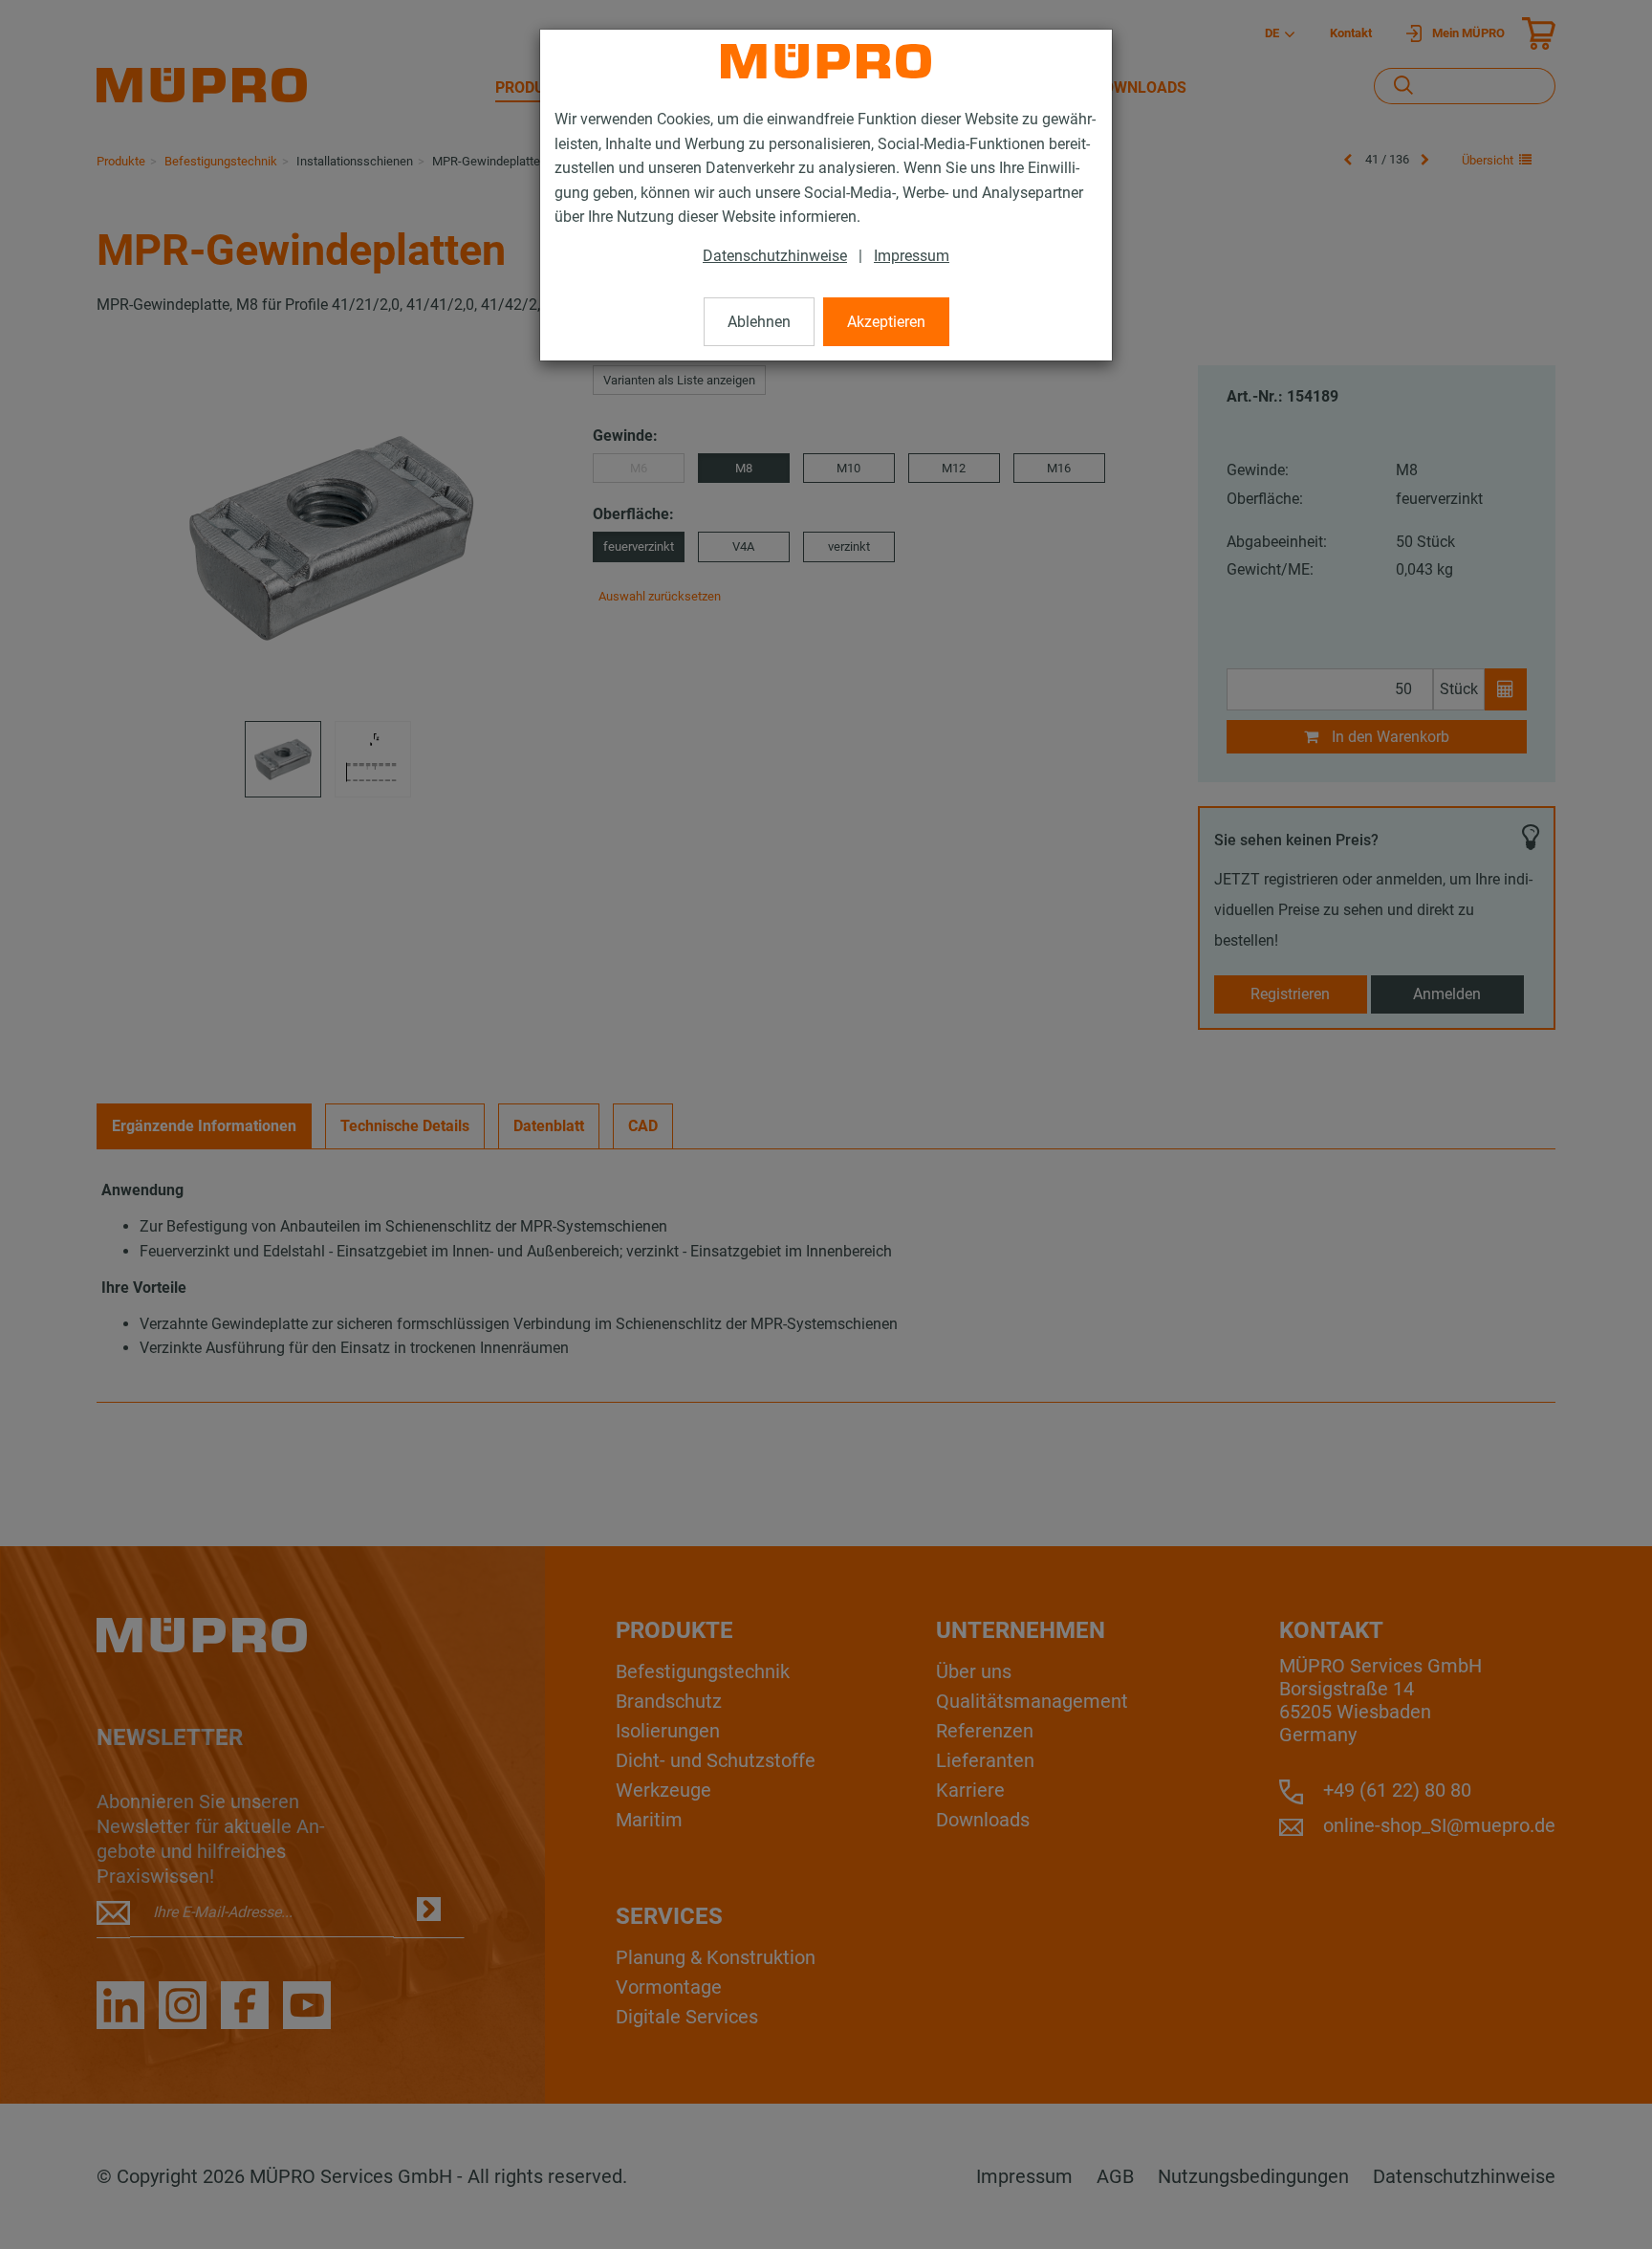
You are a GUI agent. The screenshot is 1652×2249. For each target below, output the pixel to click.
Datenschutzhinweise (775, 256)
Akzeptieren (886, 322)
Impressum (912, 256)
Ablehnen (759, 322)
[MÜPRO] (826, 61)
